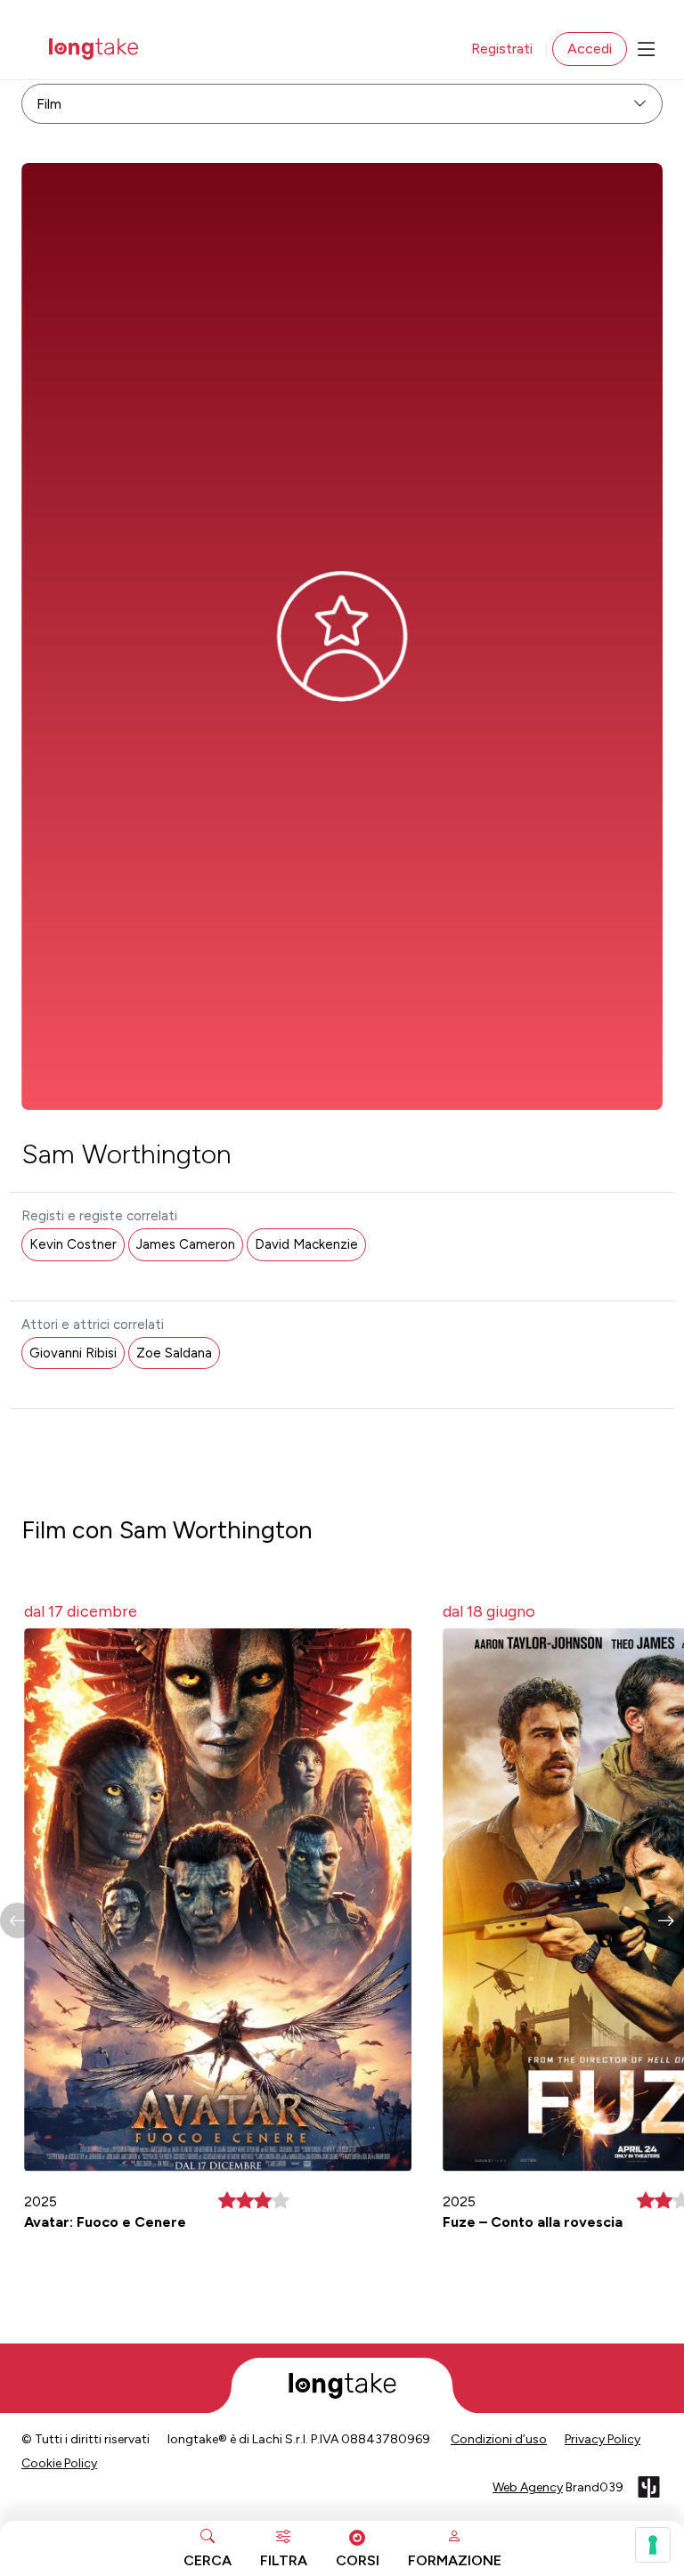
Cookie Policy (59, 2463)
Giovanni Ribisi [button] (73, 1353)
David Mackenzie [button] (306, 1244)
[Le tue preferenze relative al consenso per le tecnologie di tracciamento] (653, 2545)
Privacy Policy (603, 2439)
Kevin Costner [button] (73, 1244)
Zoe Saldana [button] (174, 1353)
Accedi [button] (590, 49)
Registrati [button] (502, 49)
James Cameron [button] (186, 1244)
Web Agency (528, 2487)
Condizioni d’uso (499, 2439)
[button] (666, 1920)
